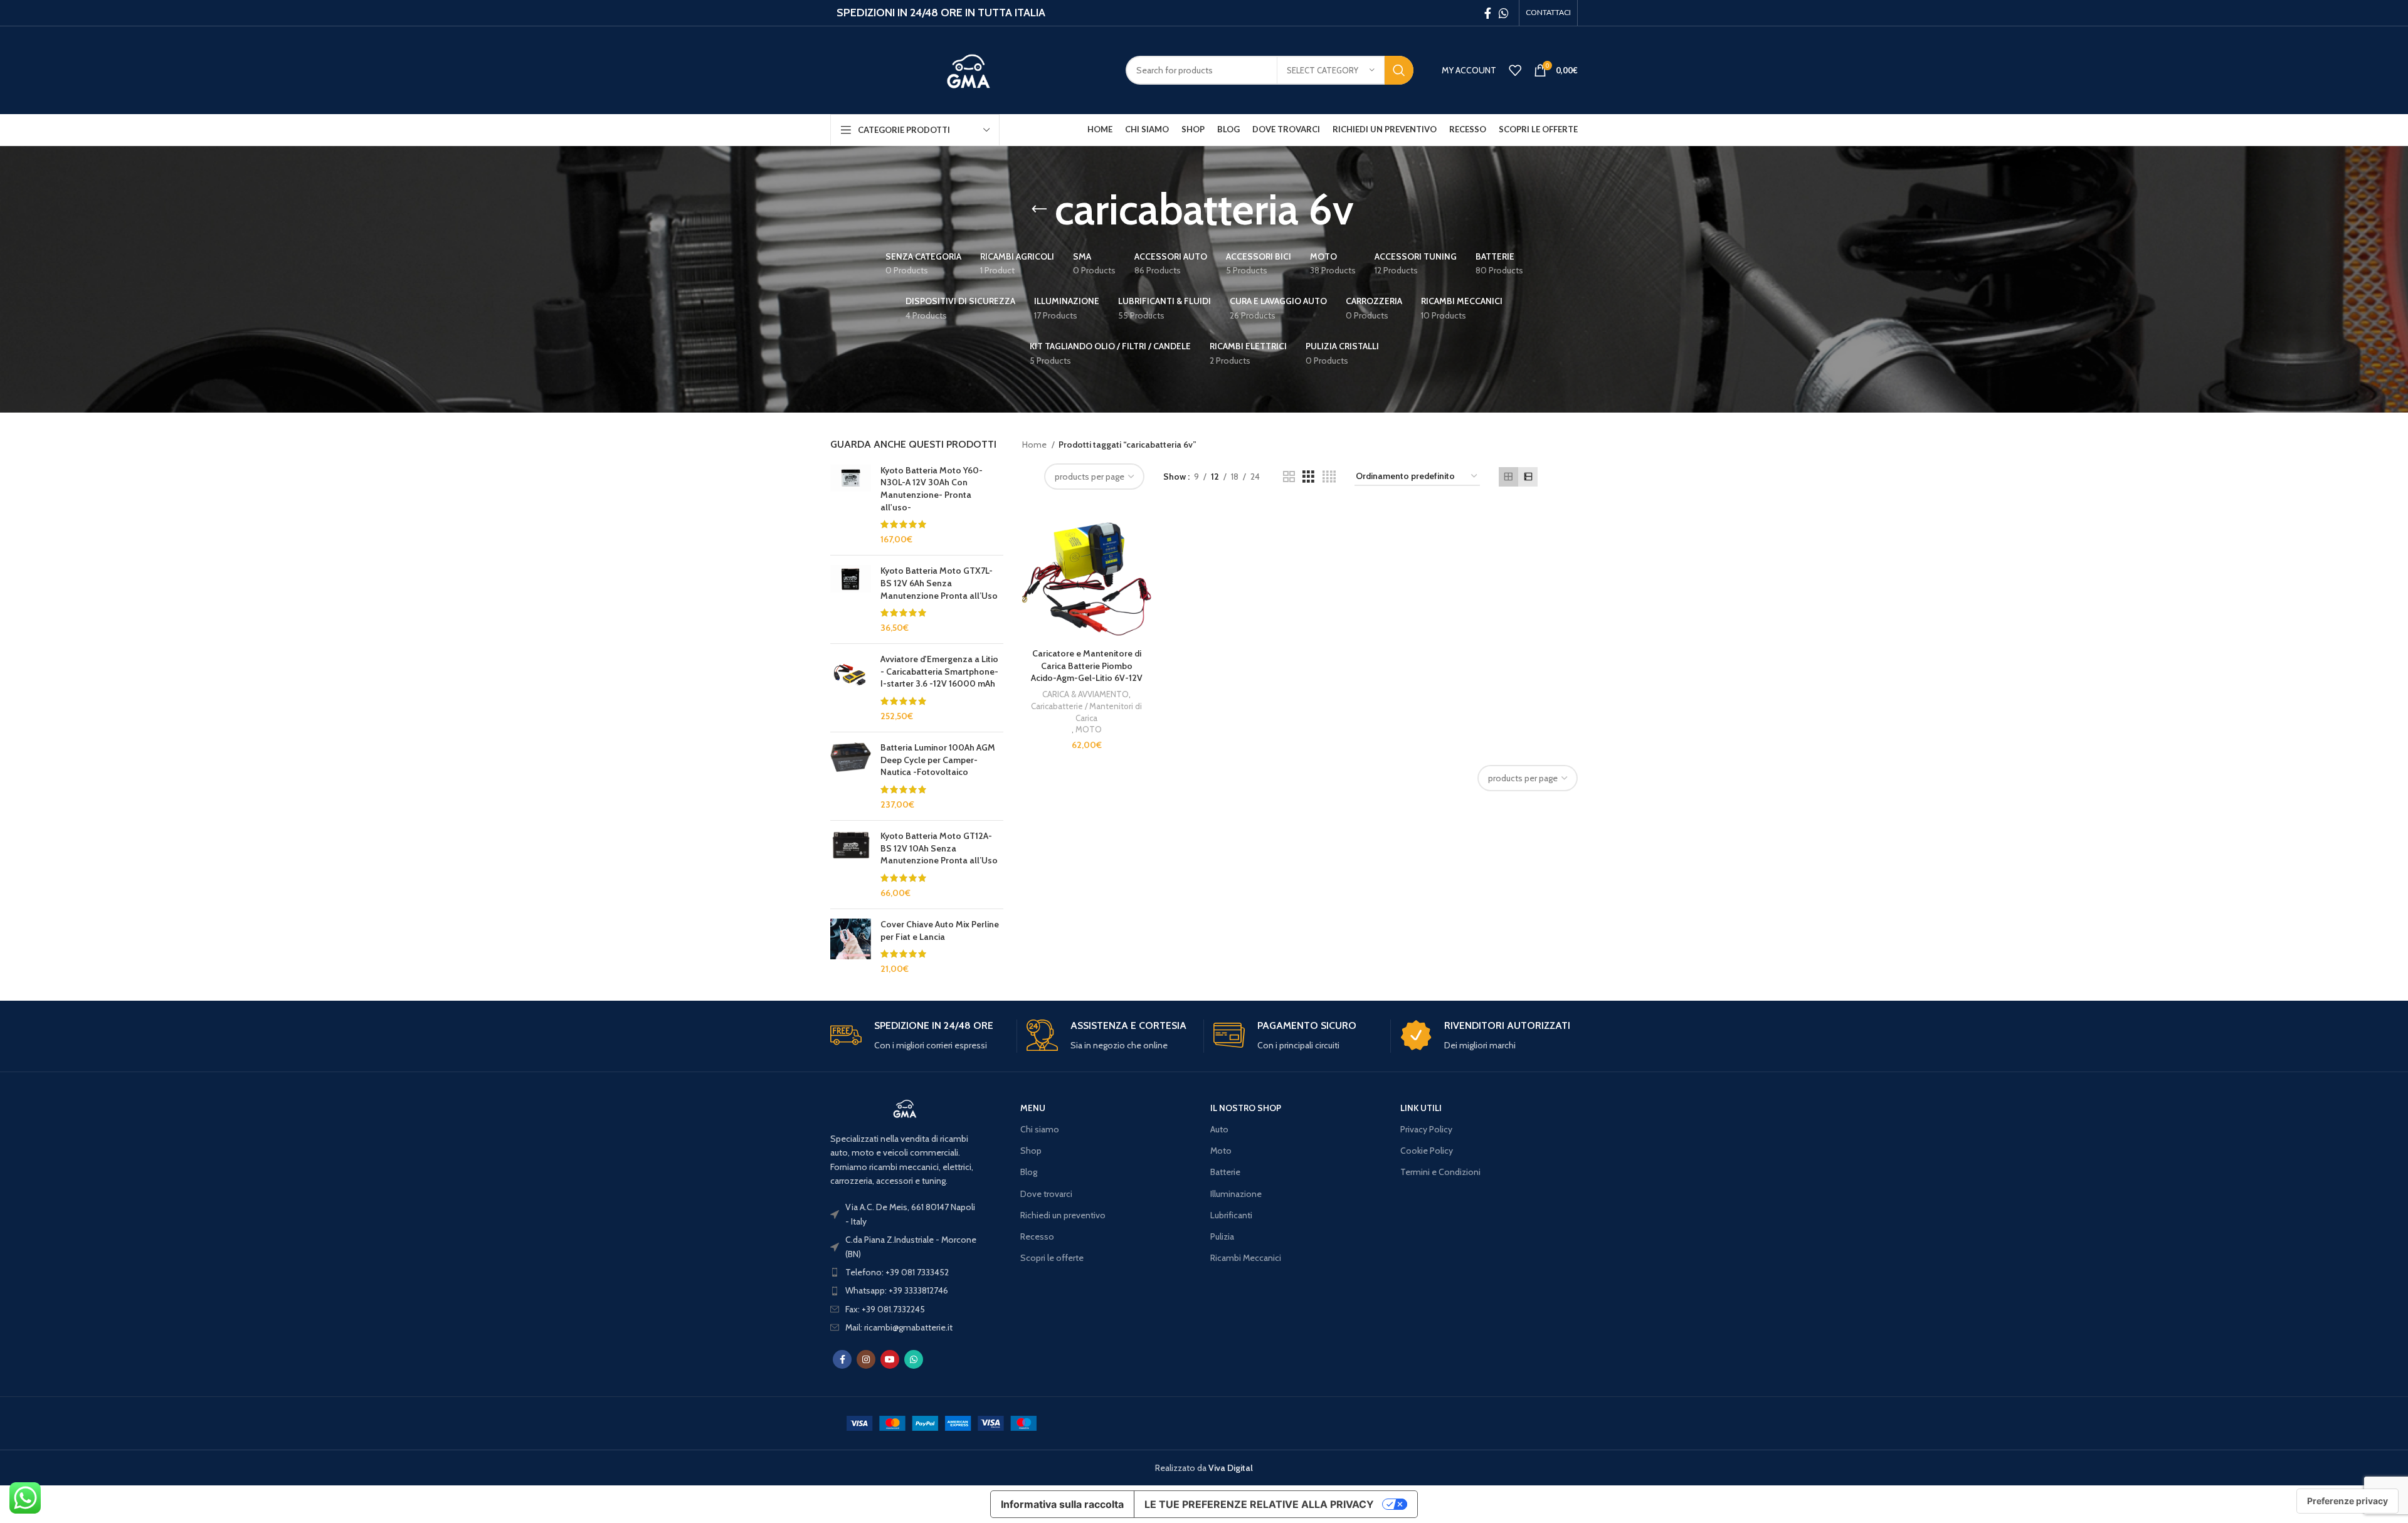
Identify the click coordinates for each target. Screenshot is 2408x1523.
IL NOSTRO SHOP (1246, 1108)
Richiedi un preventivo (1063, 1215)
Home (1035, 445)
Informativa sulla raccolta (1062, 1504)
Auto (1219, 1129)
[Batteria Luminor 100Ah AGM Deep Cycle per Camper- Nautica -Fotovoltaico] (851, 776)
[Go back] (1039, 209)
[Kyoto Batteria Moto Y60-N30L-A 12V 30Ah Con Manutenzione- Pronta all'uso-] (851, 505)
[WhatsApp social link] (1504, 13)
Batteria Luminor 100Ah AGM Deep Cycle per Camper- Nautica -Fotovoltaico (938, 760)
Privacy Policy (1426, 1129)
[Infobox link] (919, 1036)
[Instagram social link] (866, 1359)
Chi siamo (1040, 1129)
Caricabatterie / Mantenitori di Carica (1086, 712)
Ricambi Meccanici (1246, 1258)
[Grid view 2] (1289, 477)
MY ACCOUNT (1469, 70)
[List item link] (905, 1272)
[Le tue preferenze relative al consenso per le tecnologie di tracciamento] (2347, 1501)
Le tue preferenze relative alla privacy (1259, 1504)
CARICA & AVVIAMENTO (1085, 694)
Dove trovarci (1046, 1194)
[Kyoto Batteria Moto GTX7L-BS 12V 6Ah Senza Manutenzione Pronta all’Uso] (851, 599)
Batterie (1225, 1172)
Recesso (1037, 1236)
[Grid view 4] (1329, 477)
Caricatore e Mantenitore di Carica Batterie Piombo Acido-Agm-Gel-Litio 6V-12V (1087, 666)
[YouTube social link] (890, 1359)
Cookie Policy (1427, 1151)
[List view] (1528, 477)
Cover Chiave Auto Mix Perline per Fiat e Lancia (940, 930)
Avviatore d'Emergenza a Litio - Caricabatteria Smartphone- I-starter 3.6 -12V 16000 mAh (939, 671)
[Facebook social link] (1488, 13)
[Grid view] (1508, 477)
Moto (1221, 1151)
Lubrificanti (1231, 1215)
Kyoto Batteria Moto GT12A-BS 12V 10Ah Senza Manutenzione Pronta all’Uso (939, 848)
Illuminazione (1236, 1194)
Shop (1031, 1151)
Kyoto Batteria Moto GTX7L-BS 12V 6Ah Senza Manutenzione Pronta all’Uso (939, 583)
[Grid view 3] (1308, 477)
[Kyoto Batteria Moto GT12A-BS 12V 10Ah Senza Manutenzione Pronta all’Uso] (851, 865)
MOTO (1089, 729)
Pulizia (1222, 1236)
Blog (1029, 1172)
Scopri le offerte (1052, 1258)
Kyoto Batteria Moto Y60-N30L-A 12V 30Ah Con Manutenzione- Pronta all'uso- (932, 489)
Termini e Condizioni (1440, 1172)
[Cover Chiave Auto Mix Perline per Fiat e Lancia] (851, 947)
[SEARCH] (1399, 70)
